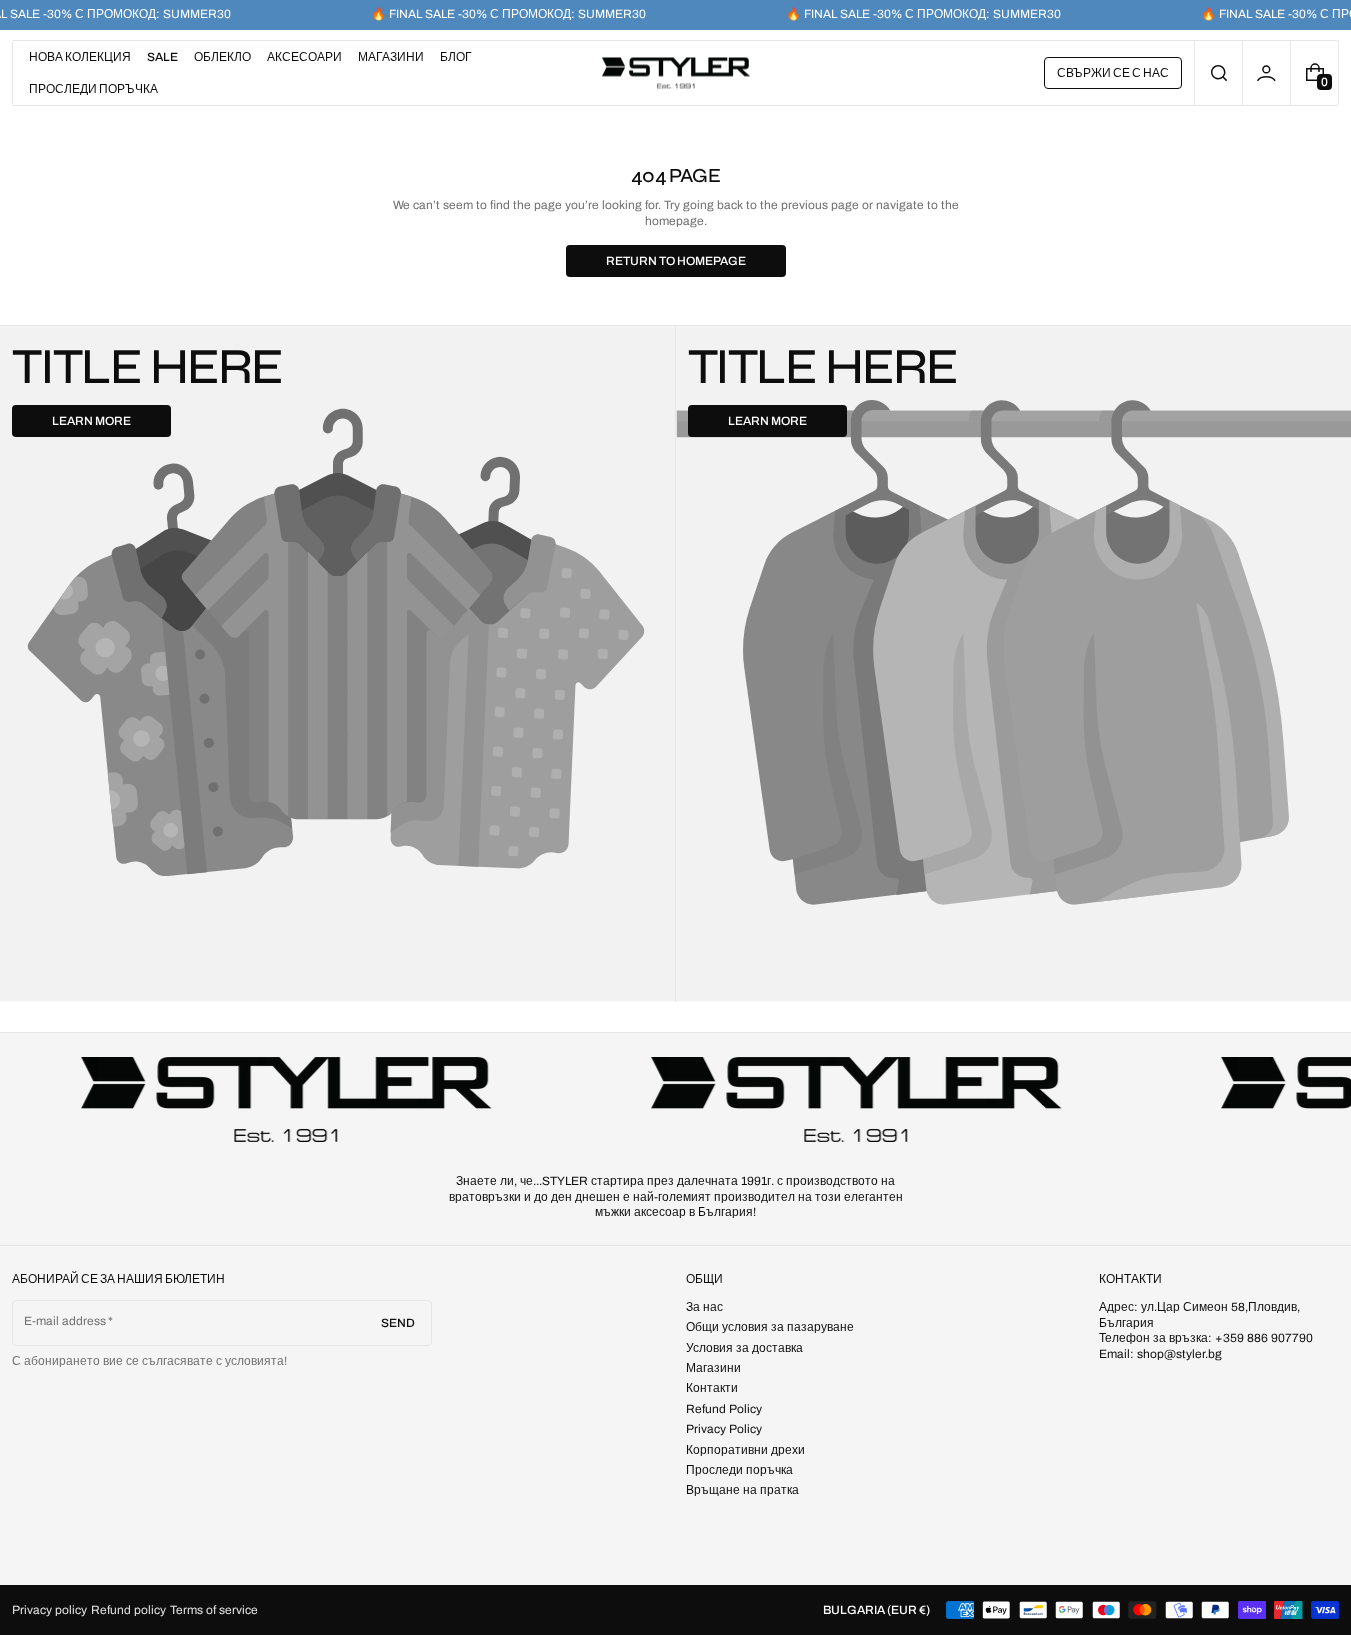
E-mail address (65, 1321)
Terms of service (214, 1610)
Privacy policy (49, 1610)
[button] (1218, 73)
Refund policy (128, 1610)
